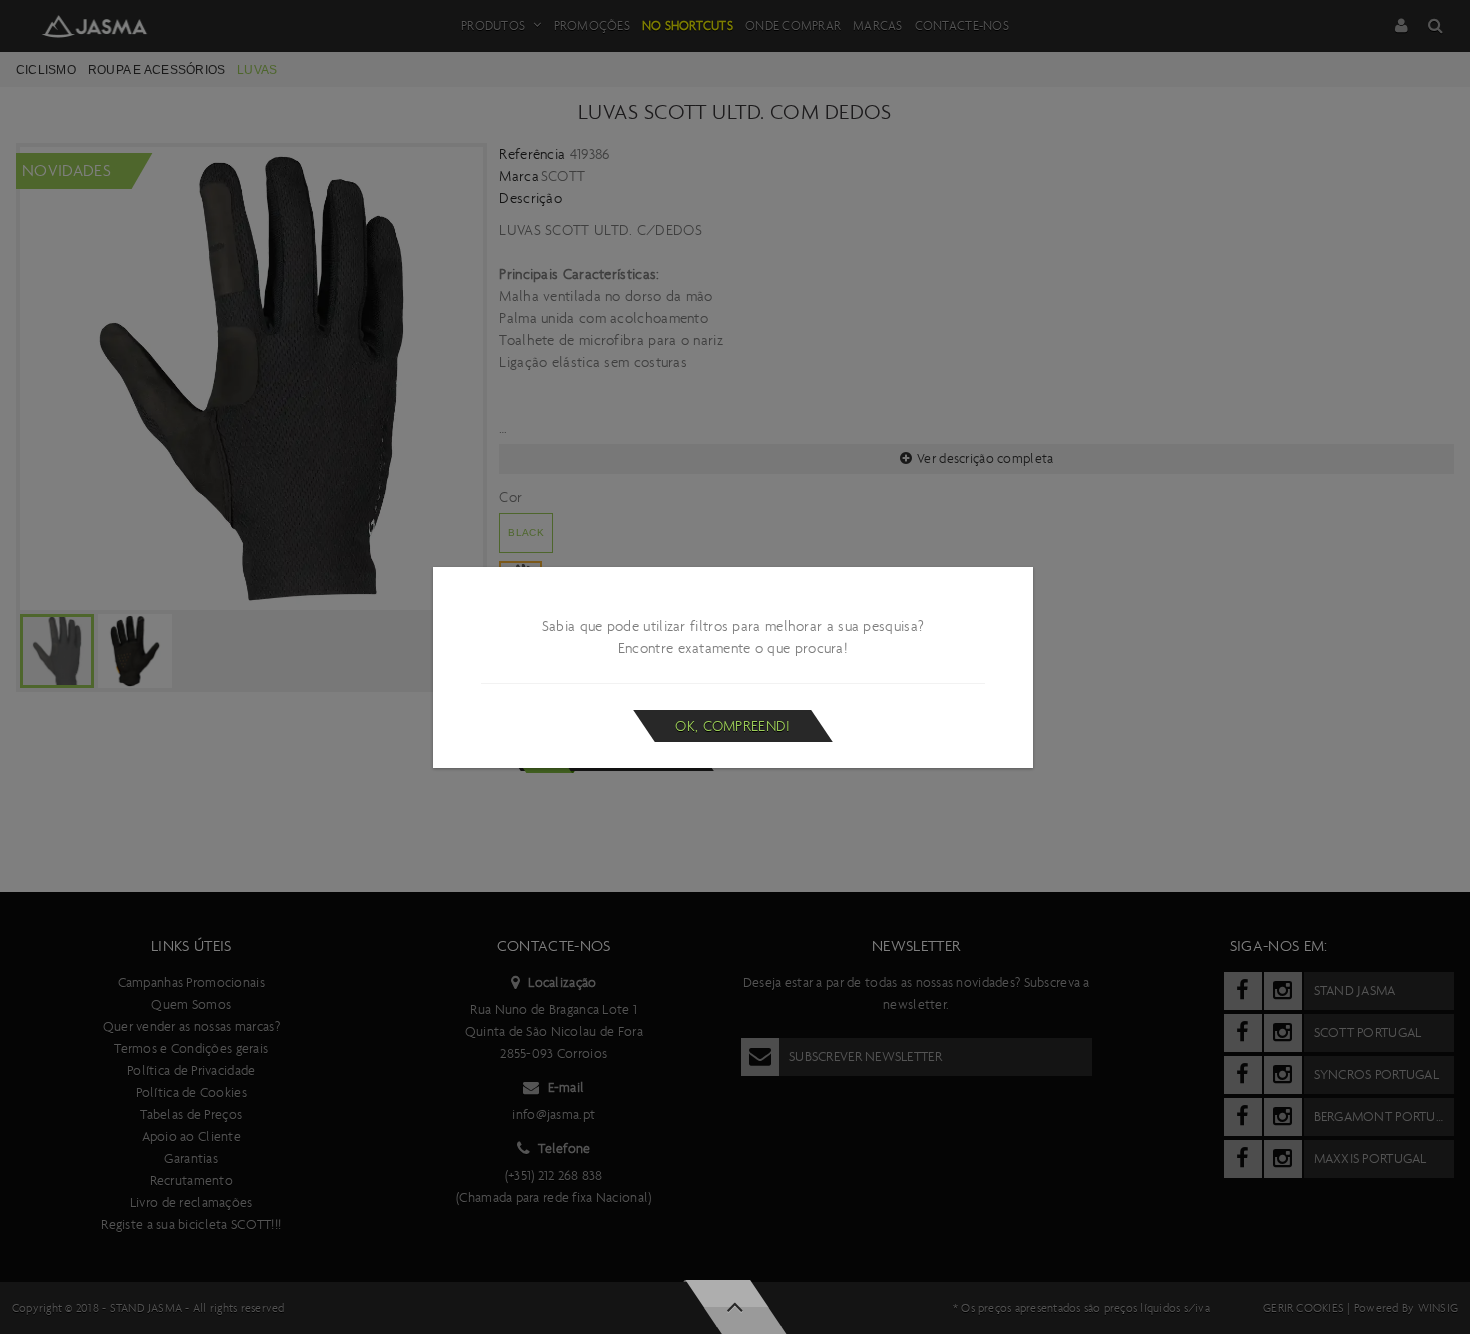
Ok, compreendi (732, 726)
